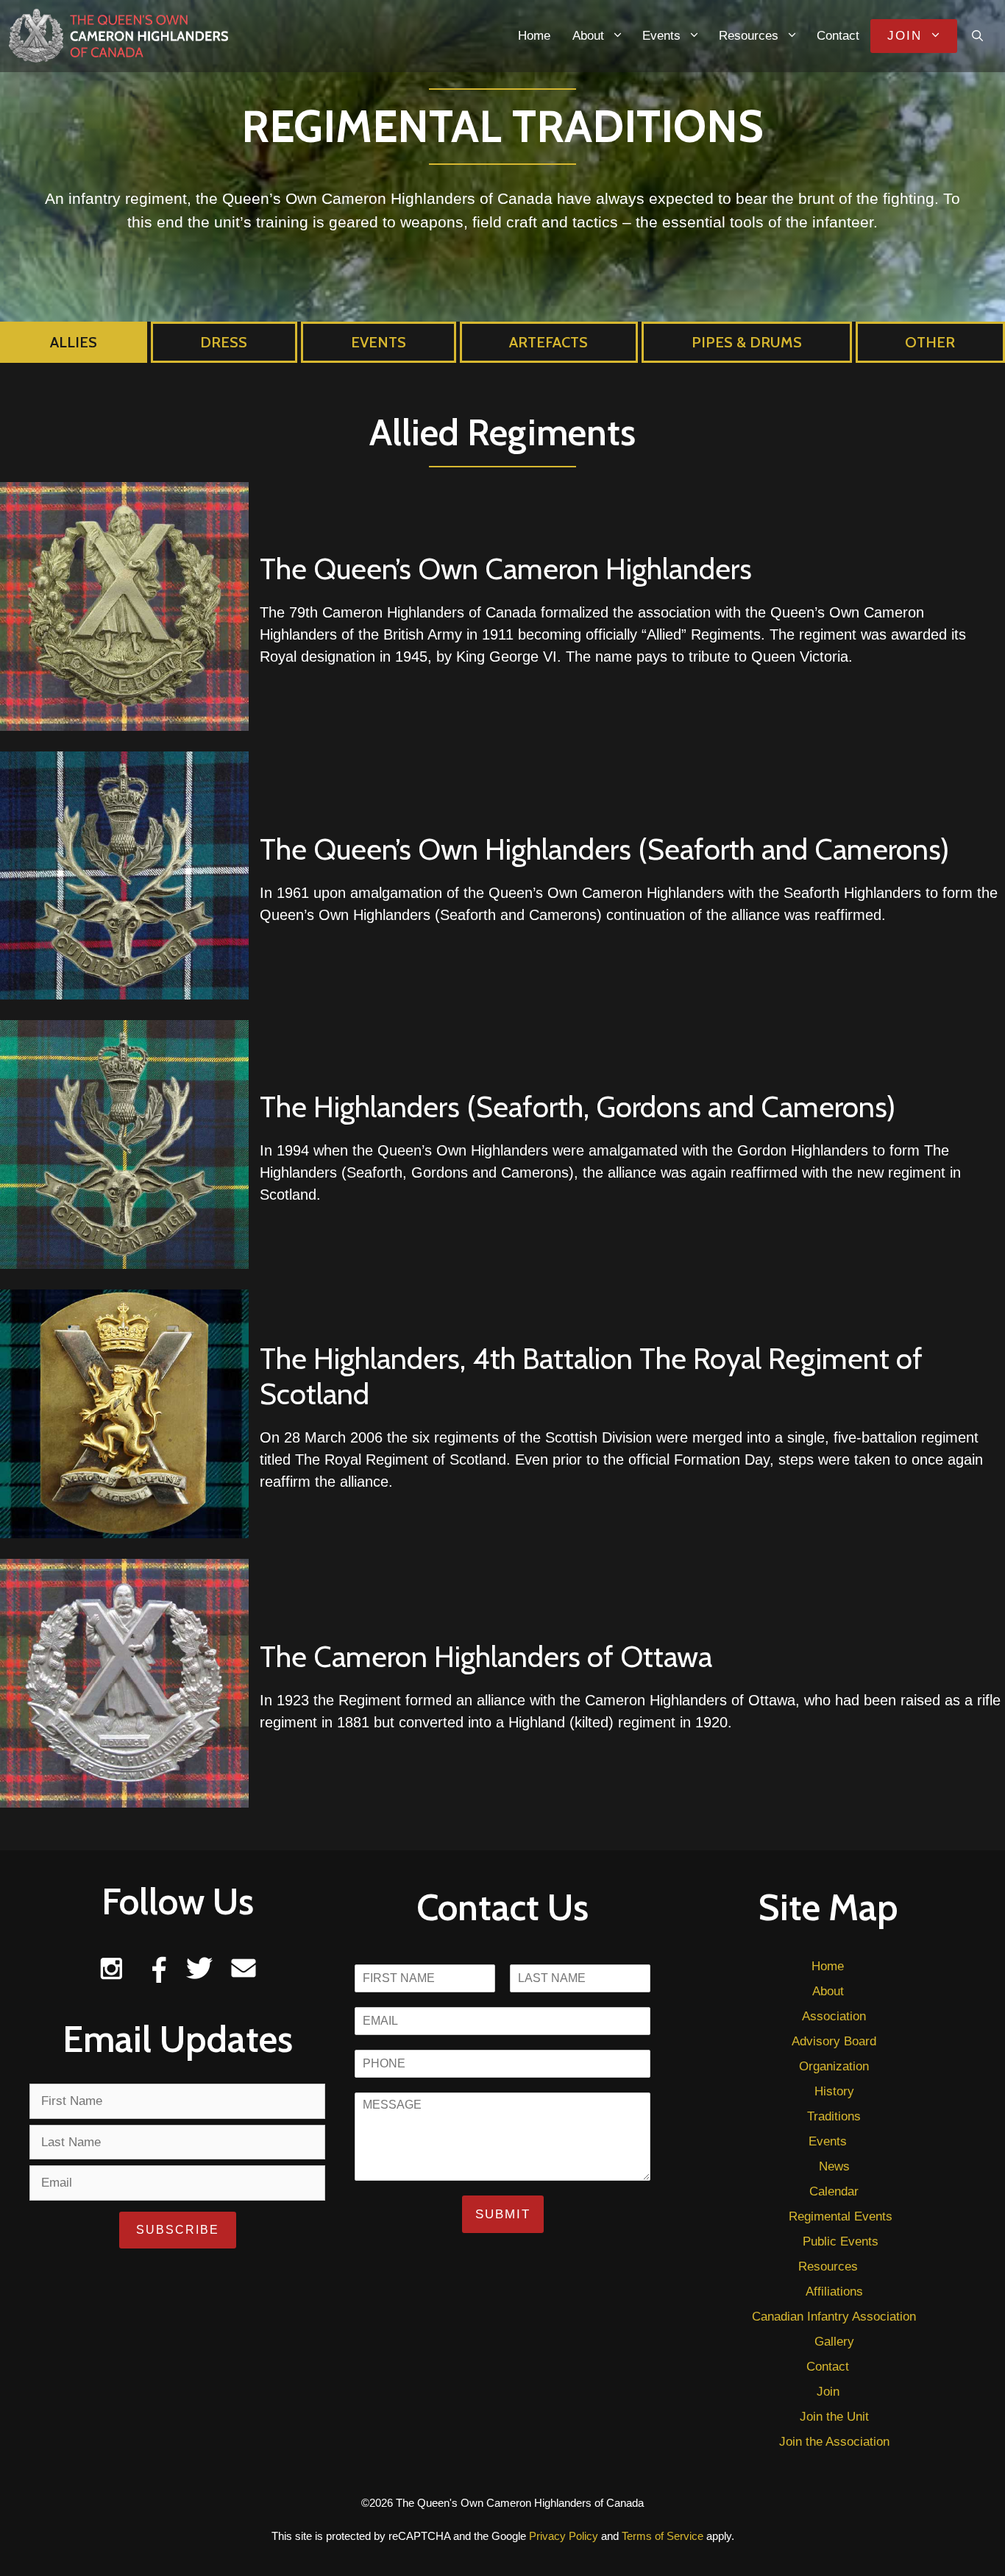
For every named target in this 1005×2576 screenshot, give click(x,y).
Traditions (834, 2116)
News (834, 2166)
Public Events (841, 2241)
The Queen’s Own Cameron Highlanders (506, 569)
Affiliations (834, 2292)
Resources (749, 36)
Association (834, 2016)
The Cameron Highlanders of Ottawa (486, 1656)
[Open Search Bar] (977, 36)
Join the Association (834, 2442)
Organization (834, 2066)
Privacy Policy (564, 2536)
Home (534, 36)
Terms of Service (663, 2536)
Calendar (834, 2191)
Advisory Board (834, 2041)
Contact (838, 36)
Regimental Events (841, 2216)
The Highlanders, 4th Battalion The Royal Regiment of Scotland (591, 1376)
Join (905, 36)
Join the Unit (834, 2417)
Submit (503, 2214)
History (834, 2091)
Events (661, 36)
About (588, 36)
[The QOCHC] (118, 35)
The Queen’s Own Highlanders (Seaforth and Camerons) (604, 849)
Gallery (834, 2342)
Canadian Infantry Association (834, 2317)
